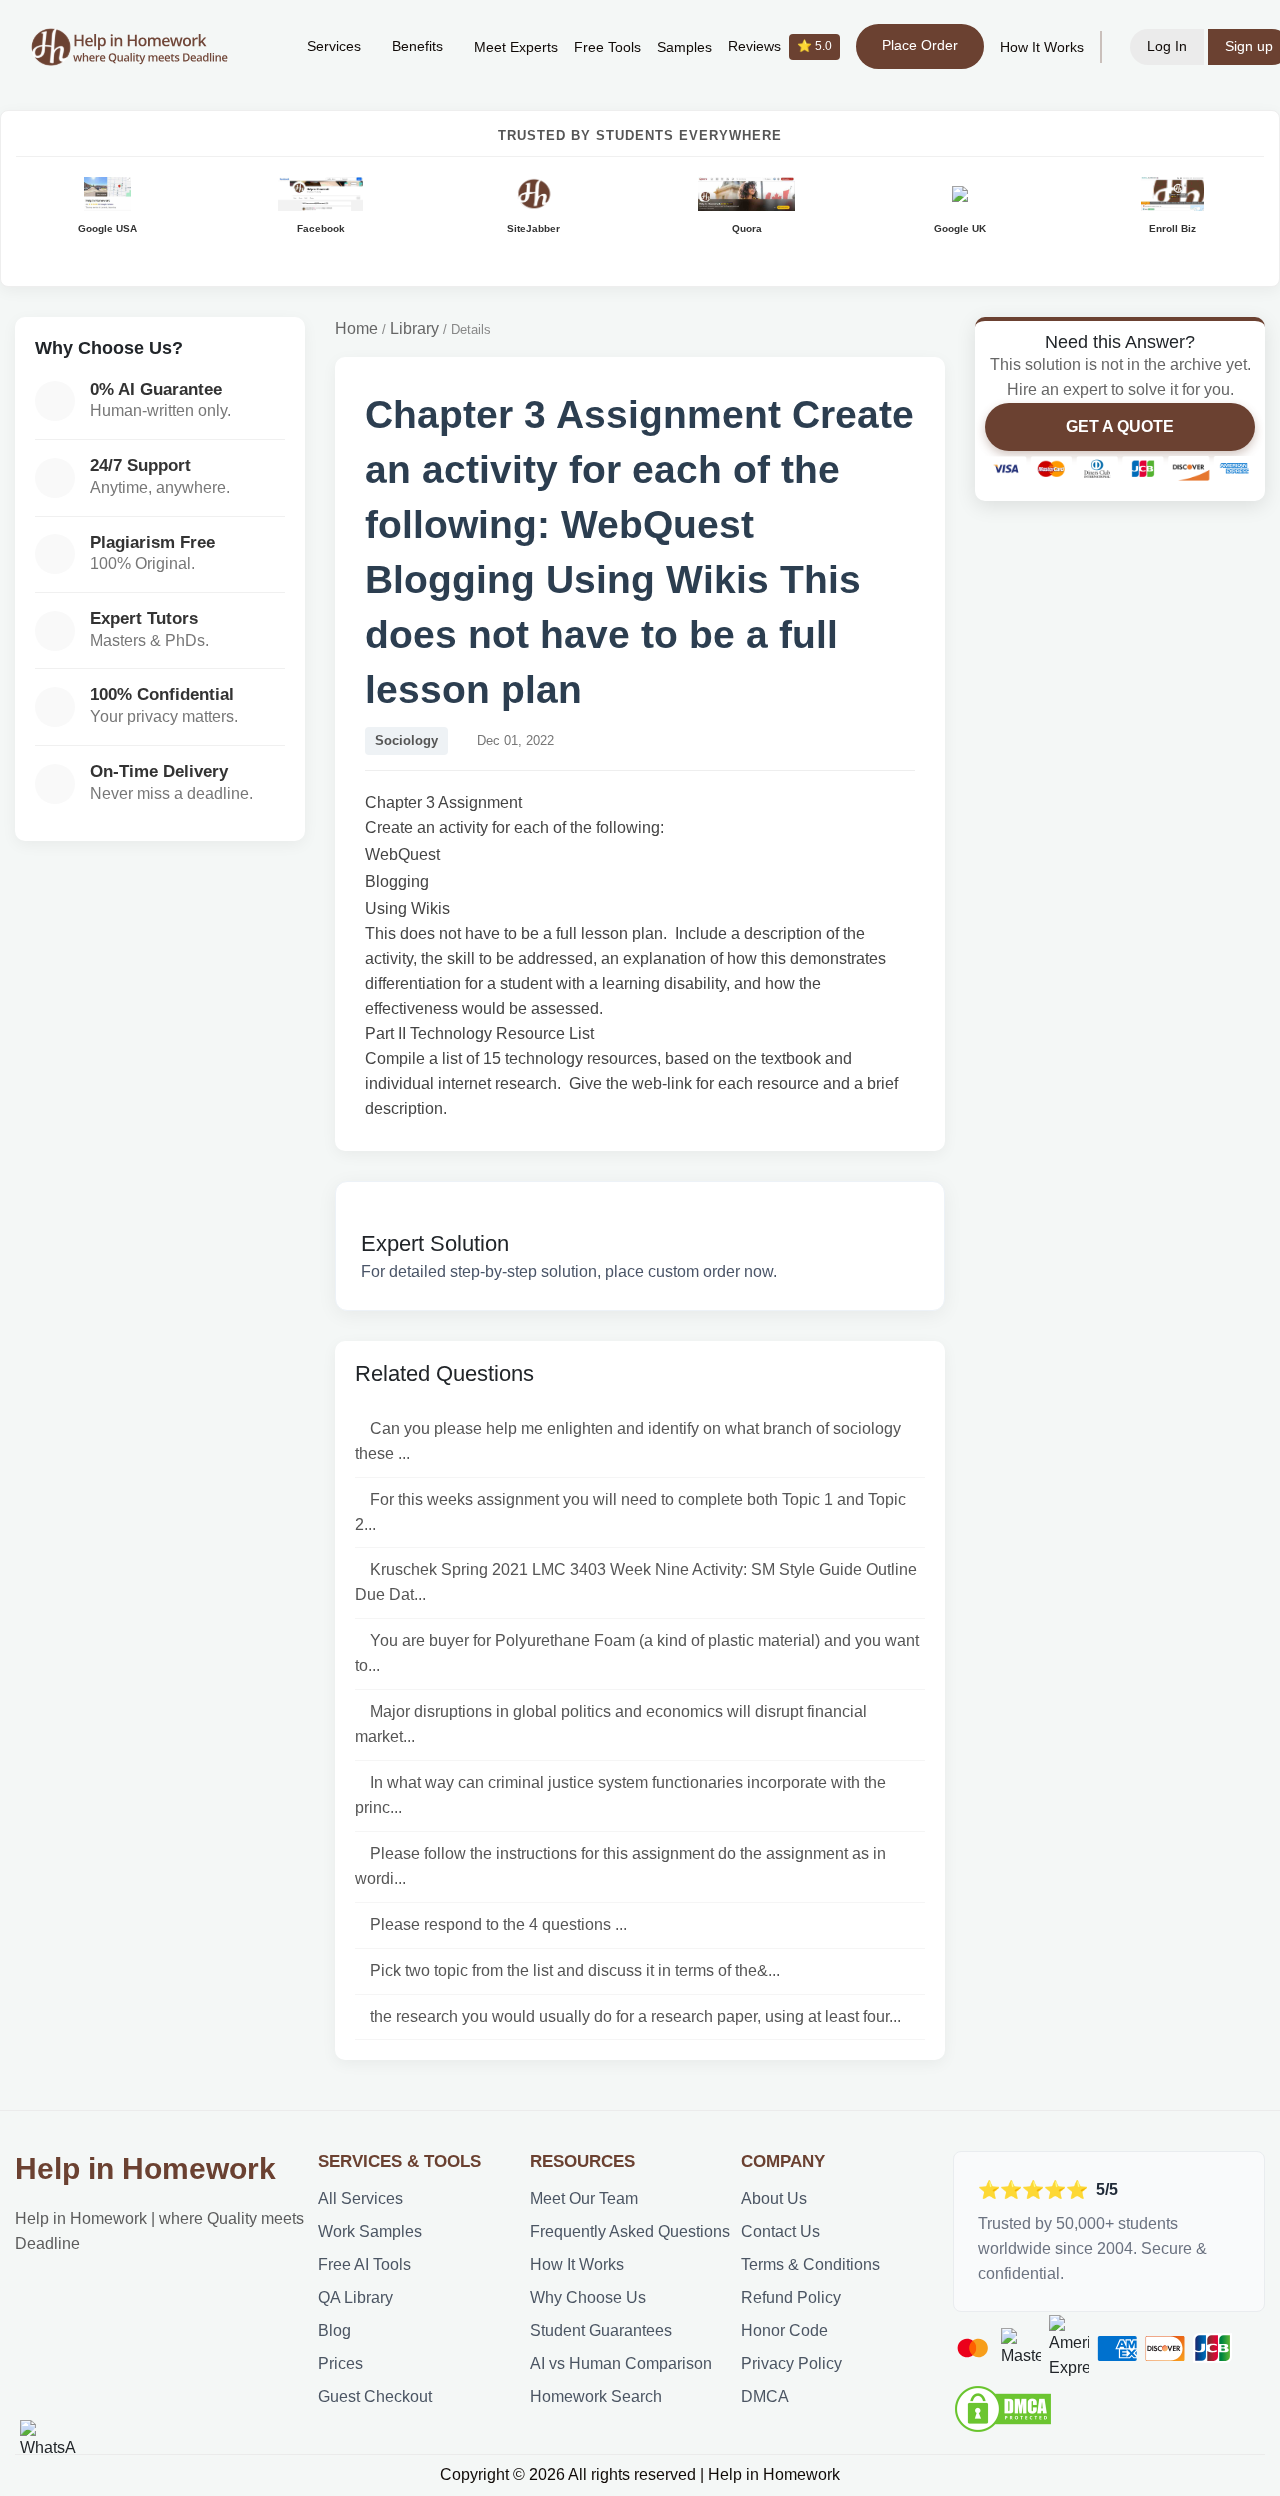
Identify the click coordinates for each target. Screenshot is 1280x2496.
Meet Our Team (584, 2198)
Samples (684, 47)
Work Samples (370, 2231)
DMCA (765, 2396)
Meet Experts (516, 47)
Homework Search (596, 2396)
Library (414, 328)
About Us (774, 2198)
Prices (340, 2363)
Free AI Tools (364, 2264)
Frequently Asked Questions (630, 2231)
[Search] (261, 47)
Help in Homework (145, 2168)
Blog (334, 2330)
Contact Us (780, 2231)
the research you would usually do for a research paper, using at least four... (635, 2016)
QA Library (355, 2297)
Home (356, 328)
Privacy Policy (791, 2363)
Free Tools (607, 47)
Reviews (780, 46)
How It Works (1042, 47)
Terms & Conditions (810, 2264)
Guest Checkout (375, 2396)
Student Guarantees (601, 2330)
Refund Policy (791, 2297)
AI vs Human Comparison (621, 2363)
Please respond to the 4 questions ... (498, 1924)
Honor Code (784, 2330)
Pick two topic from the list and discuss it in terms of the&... (575, 1970)
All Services (360, 2198)
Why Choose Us (588, 2297)
